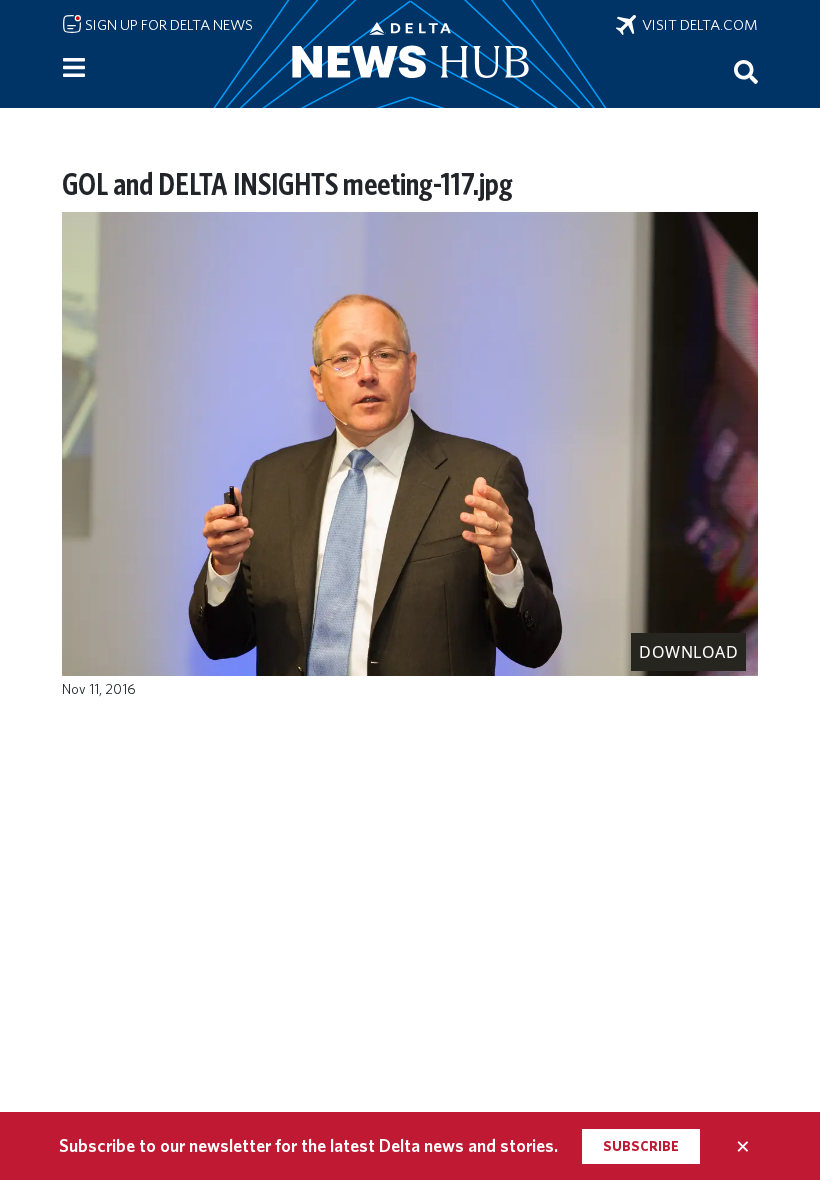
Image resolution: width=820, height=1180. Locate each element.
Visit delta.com (697, 25)
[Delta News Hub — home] (410, 54)
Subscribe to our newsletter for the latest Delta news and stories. (308, 1145)
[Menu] (74, 68)
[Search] (746, 71)
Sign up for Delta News (167, 25)
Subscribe (641, 1146)
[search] (746, 71)
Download (688, 652)
